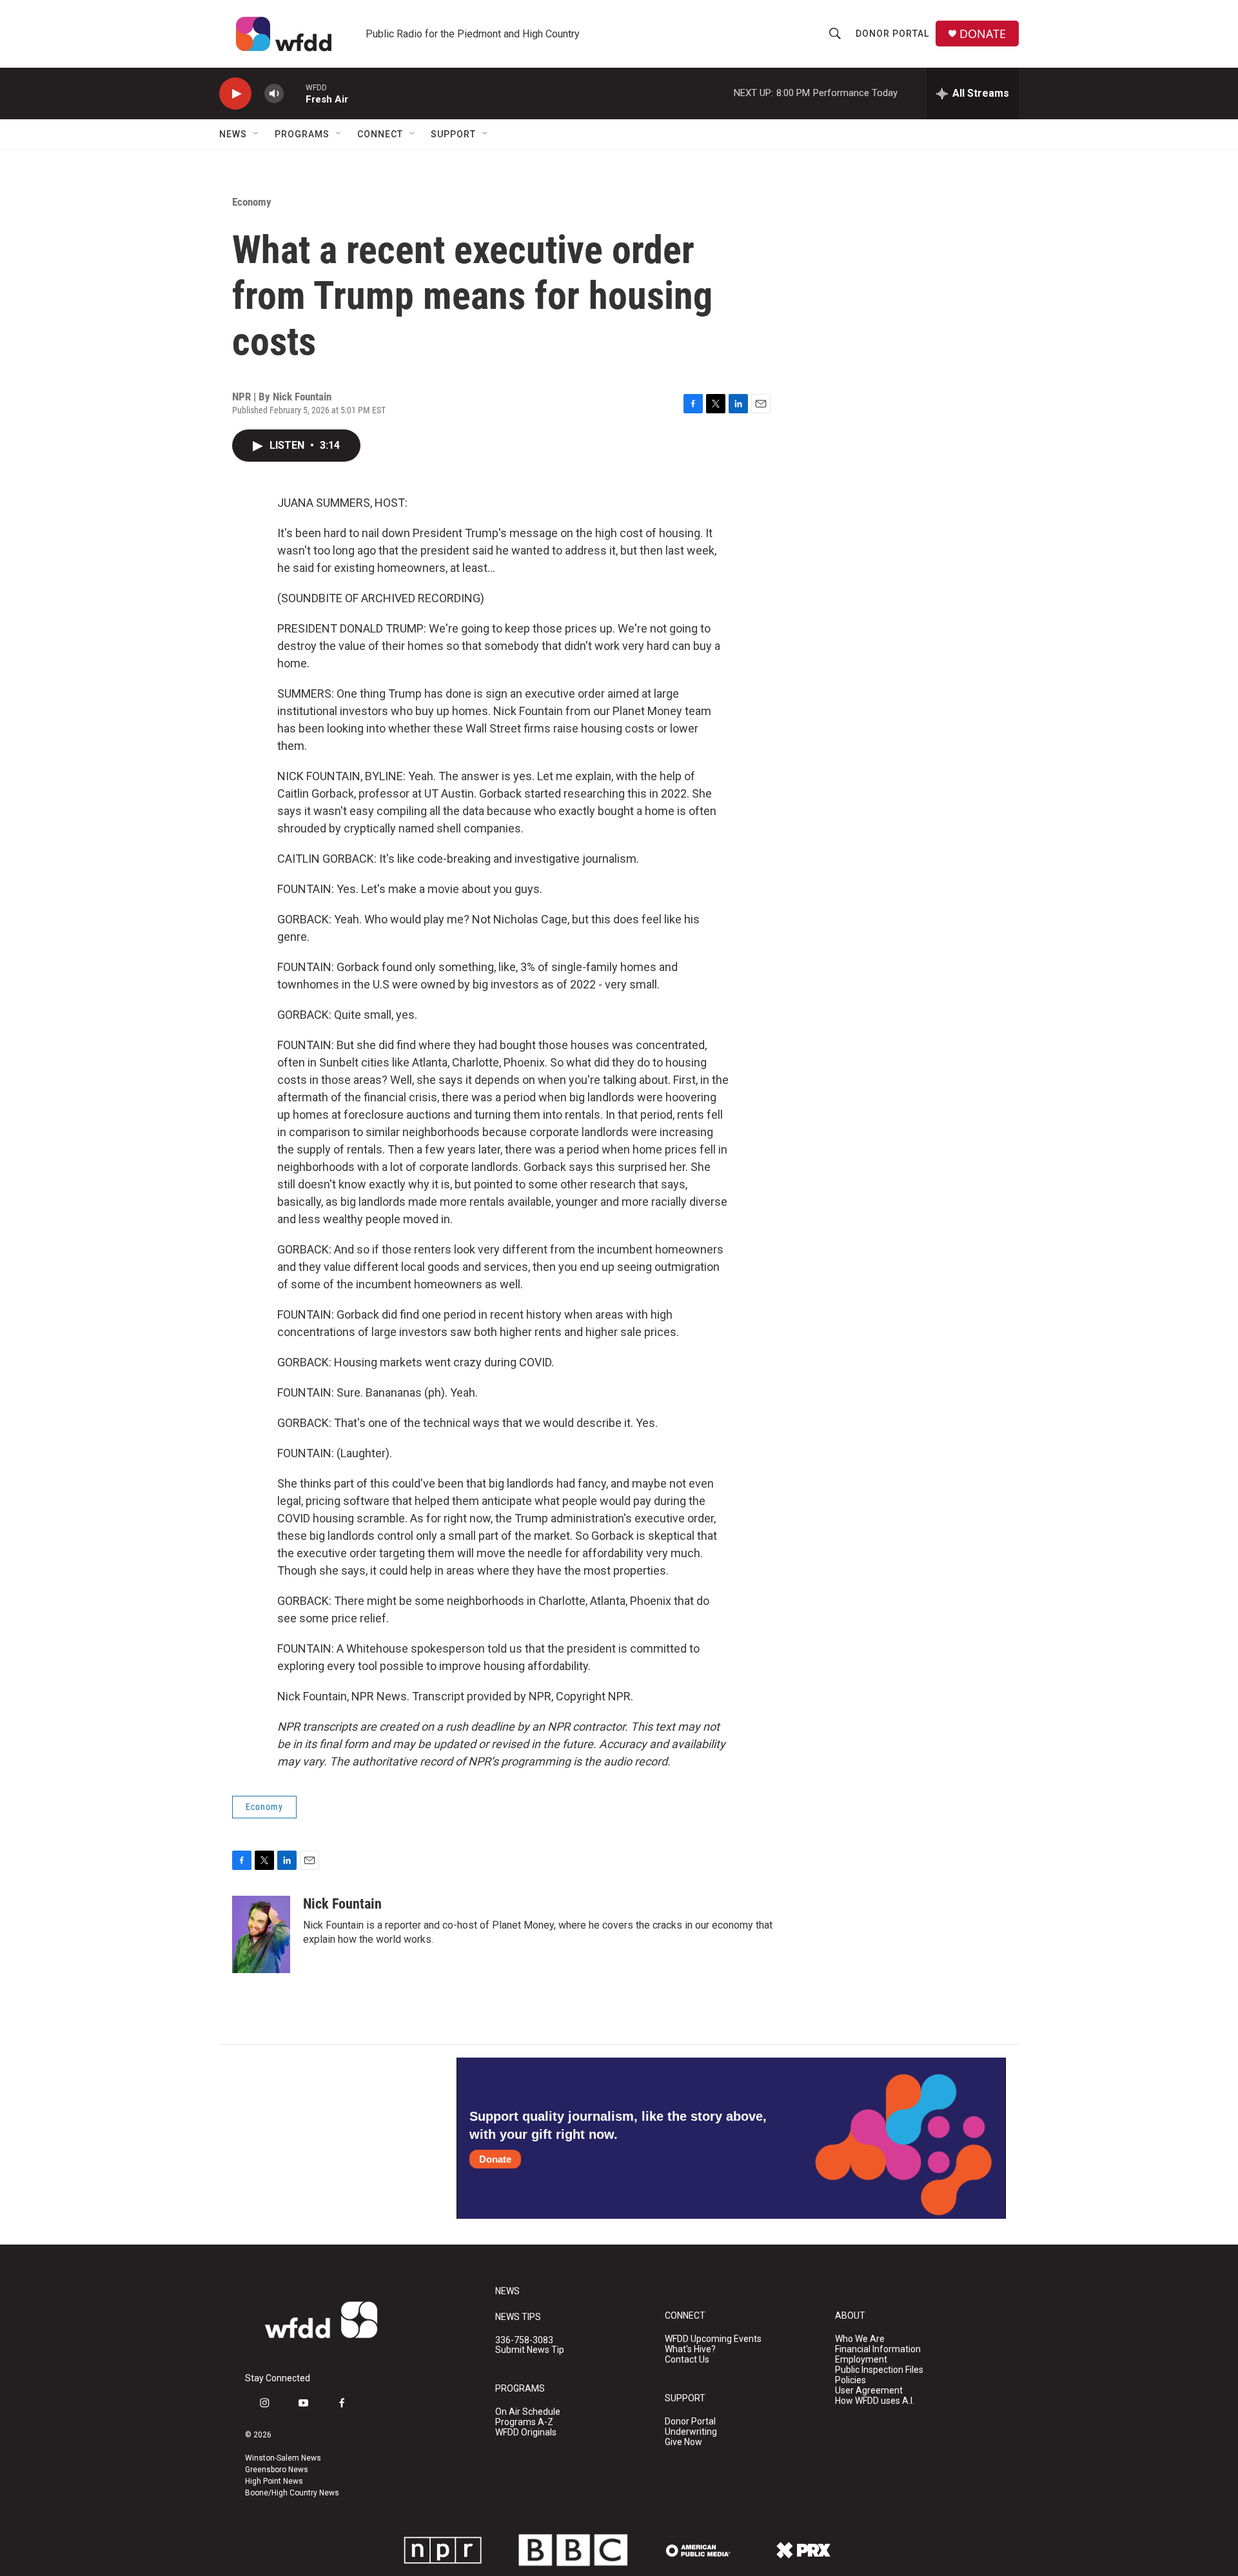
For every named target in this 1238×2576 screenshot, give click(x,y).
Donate (495, 2159)
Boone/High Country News (292, 2493)
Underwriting (691, 2432)
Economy (252, 202)
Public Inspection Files (879, 2370)
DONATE (983, 34)
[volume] (274, 94)
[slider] (295, 93)
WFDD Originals (526, 2433)
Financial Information (878, 2349)
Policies (850, 2380)
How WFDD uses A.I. (875, 2401)
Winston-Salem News (283, 2458)
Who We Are (860, 2339)
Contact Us (687, 2360)
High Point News (274, 2481)
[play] (235, 94)
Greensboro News (277, 2470)
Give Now (683, 2442)
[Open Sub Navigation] (257, 134)
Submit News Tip (530, 2350)
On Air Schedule (528, 2412)
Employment (861, 2360)
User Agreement (869, 2391)
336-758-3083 (524, 2340)
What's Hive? (690, 2349)
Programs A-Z (524, 2422)
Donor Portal (892, 34)
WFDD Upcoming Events (713, 2339)
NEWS (507, 2291)
